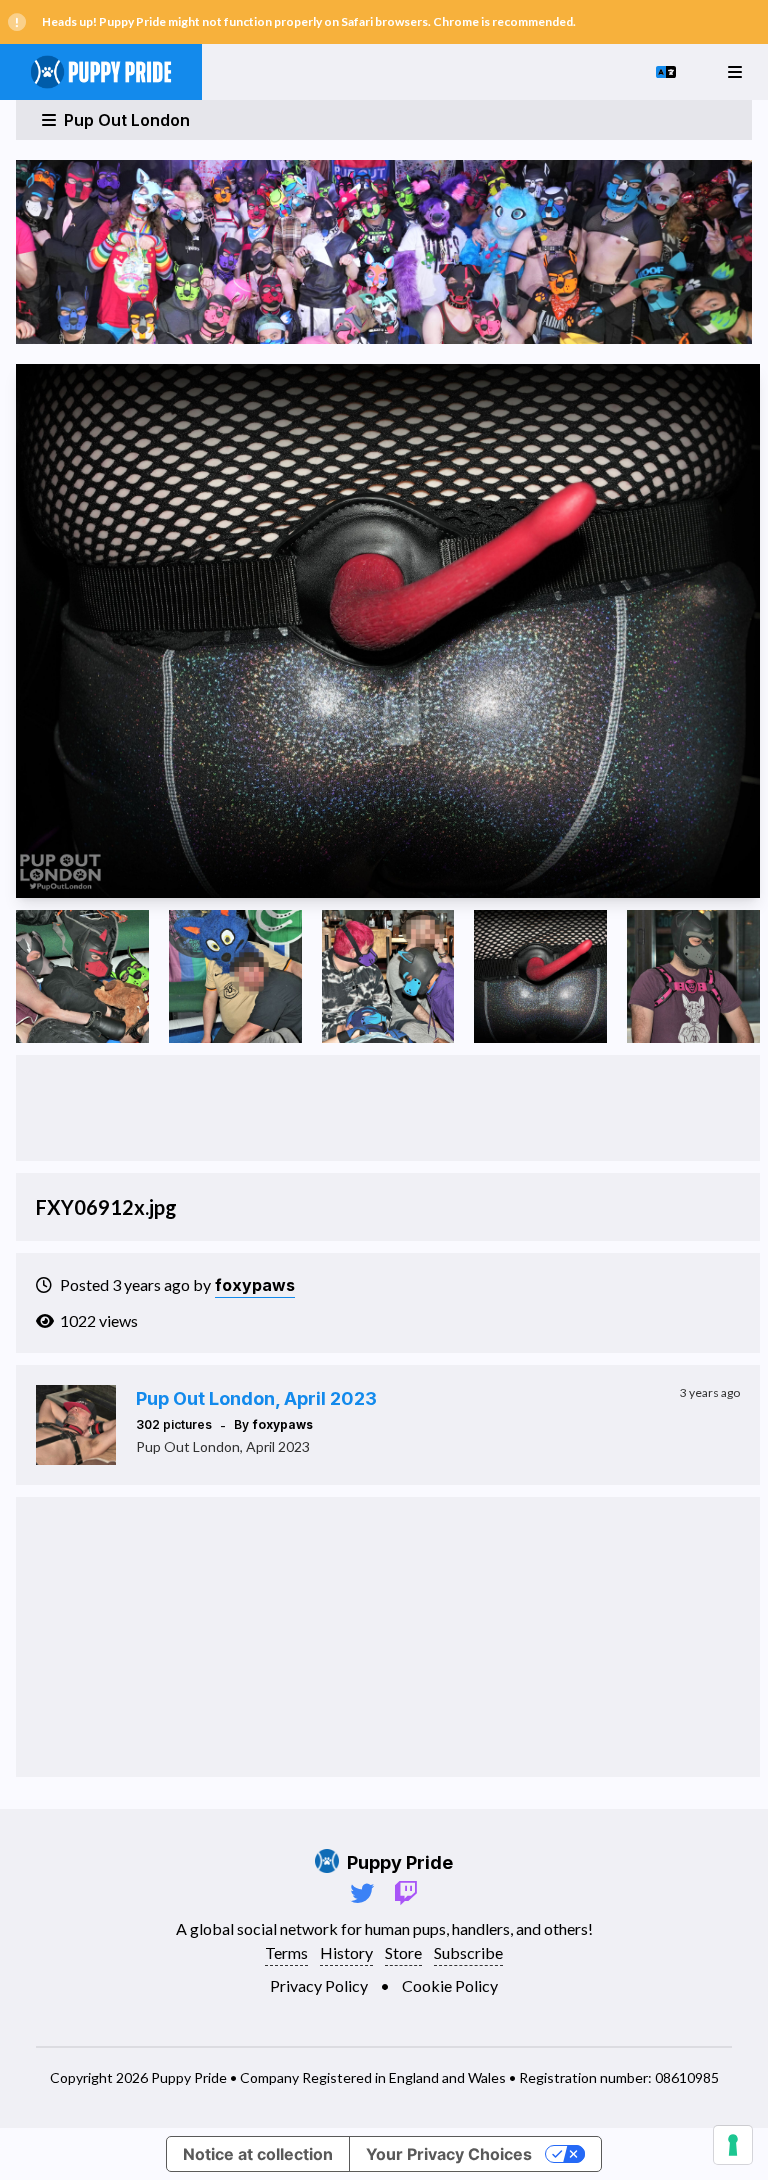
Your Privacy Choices (449, 2154)
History (346, 1952)
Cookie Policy (450, 1985)
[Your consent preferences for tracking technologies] (733, 2145)
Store (403, 1952)
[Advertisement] (388, 1108)
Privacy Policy (319, 1985)
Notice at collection (258, 2154)
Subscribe (468, 1952)
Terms (286, 1952)
